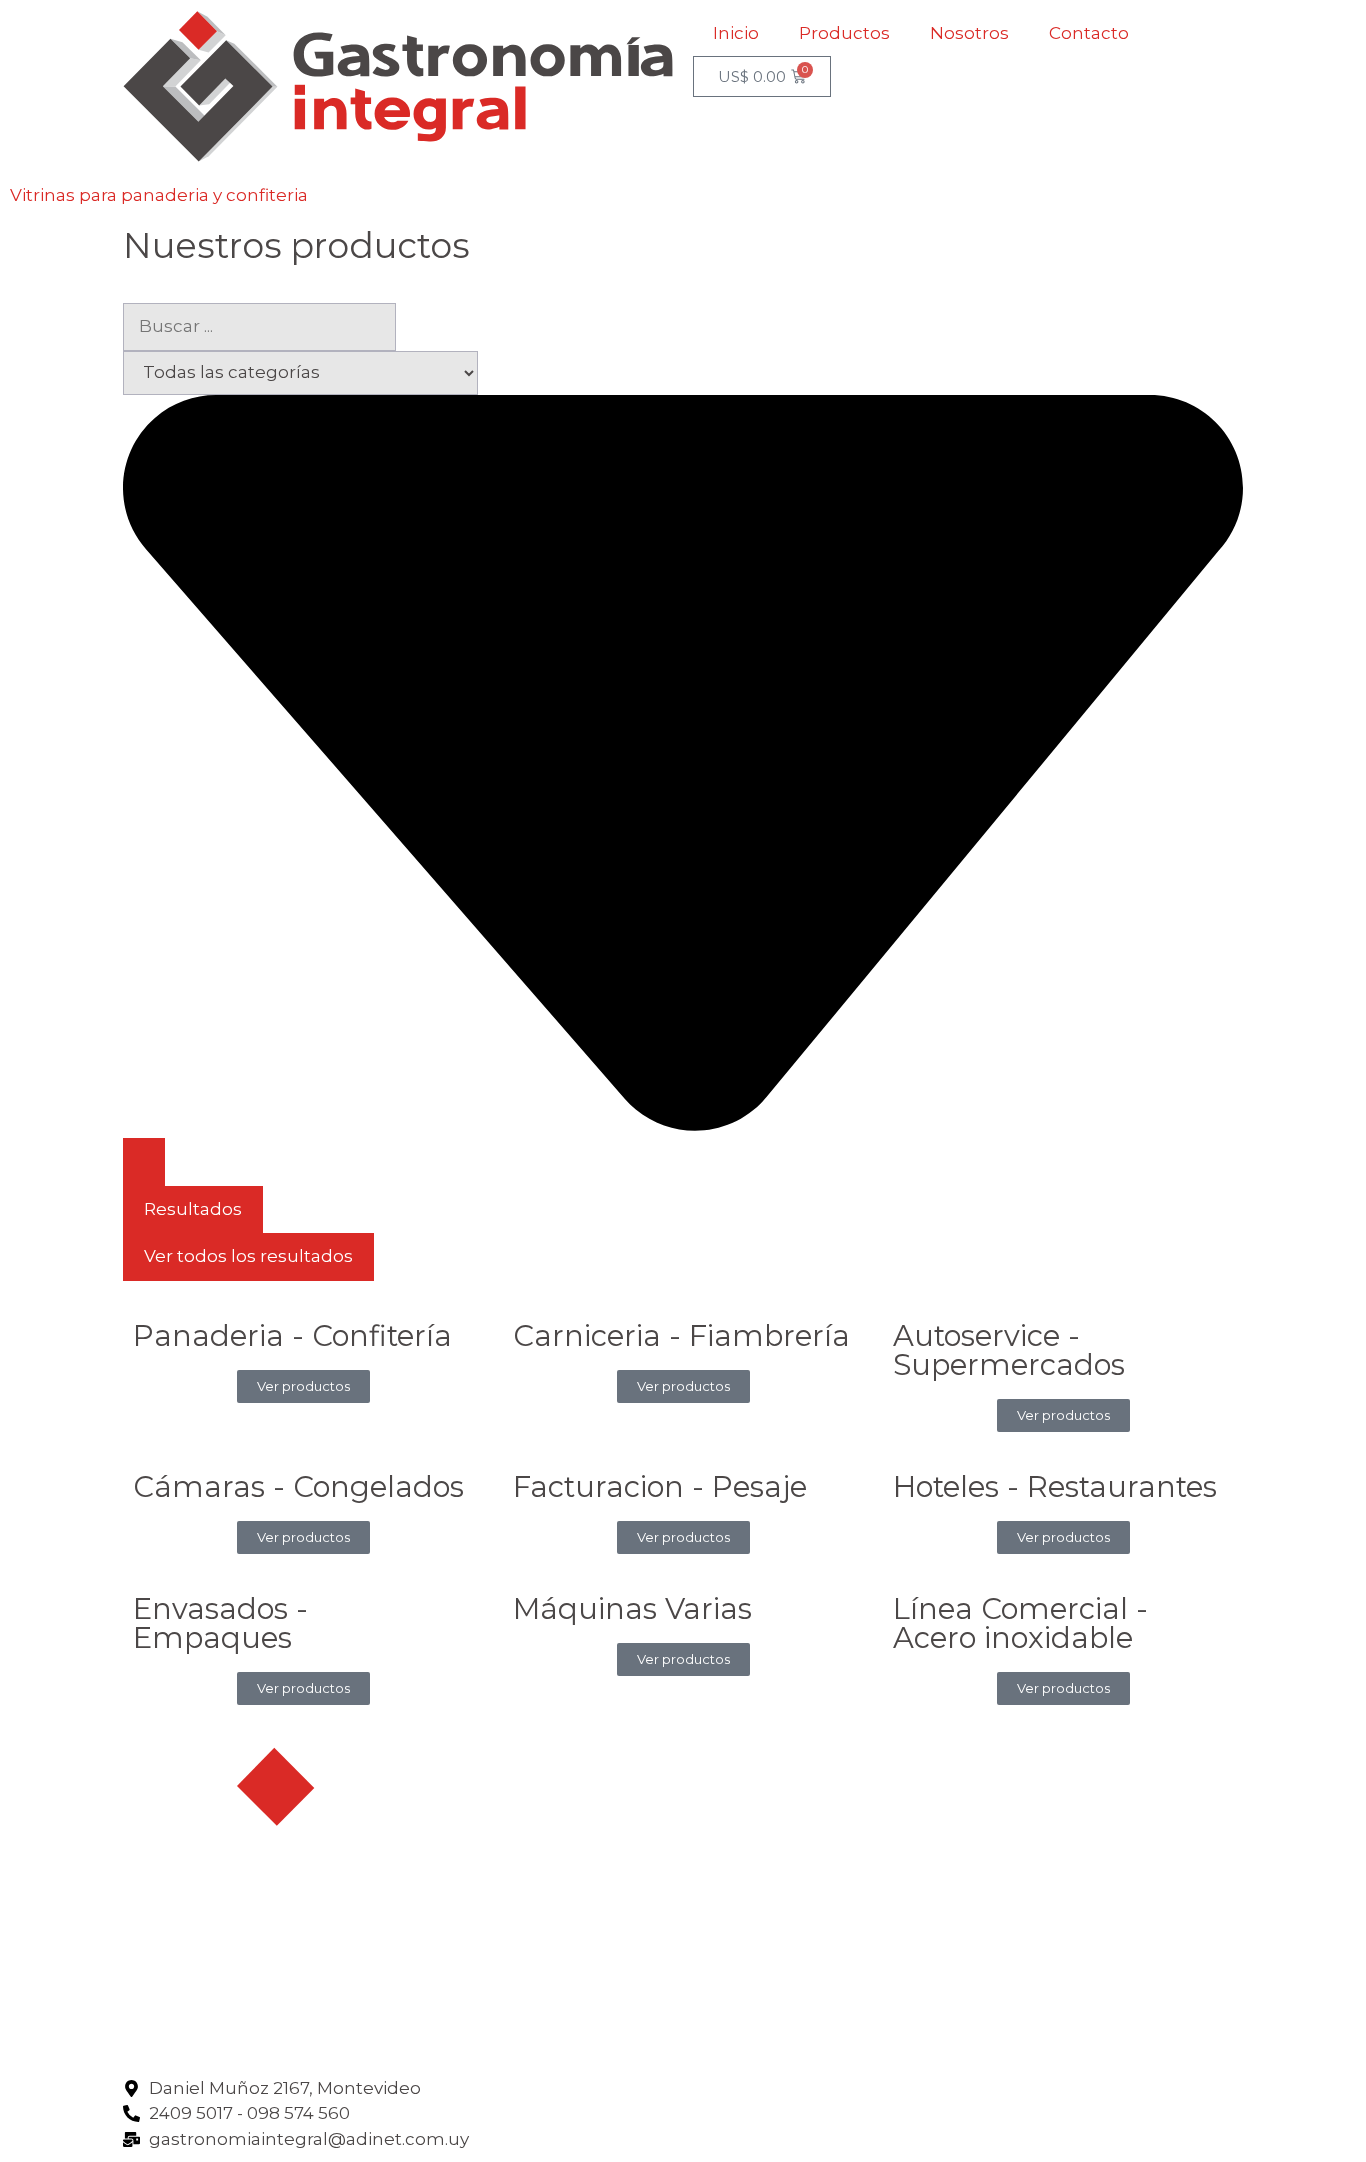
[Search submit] (144, 1162)
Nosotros (969, 33)
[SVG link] (398, 86)
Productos (844, 33)
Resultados (193, 1209)
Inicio (736, 33)
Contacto (1089, 33)
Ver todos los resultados (248, 1256)
